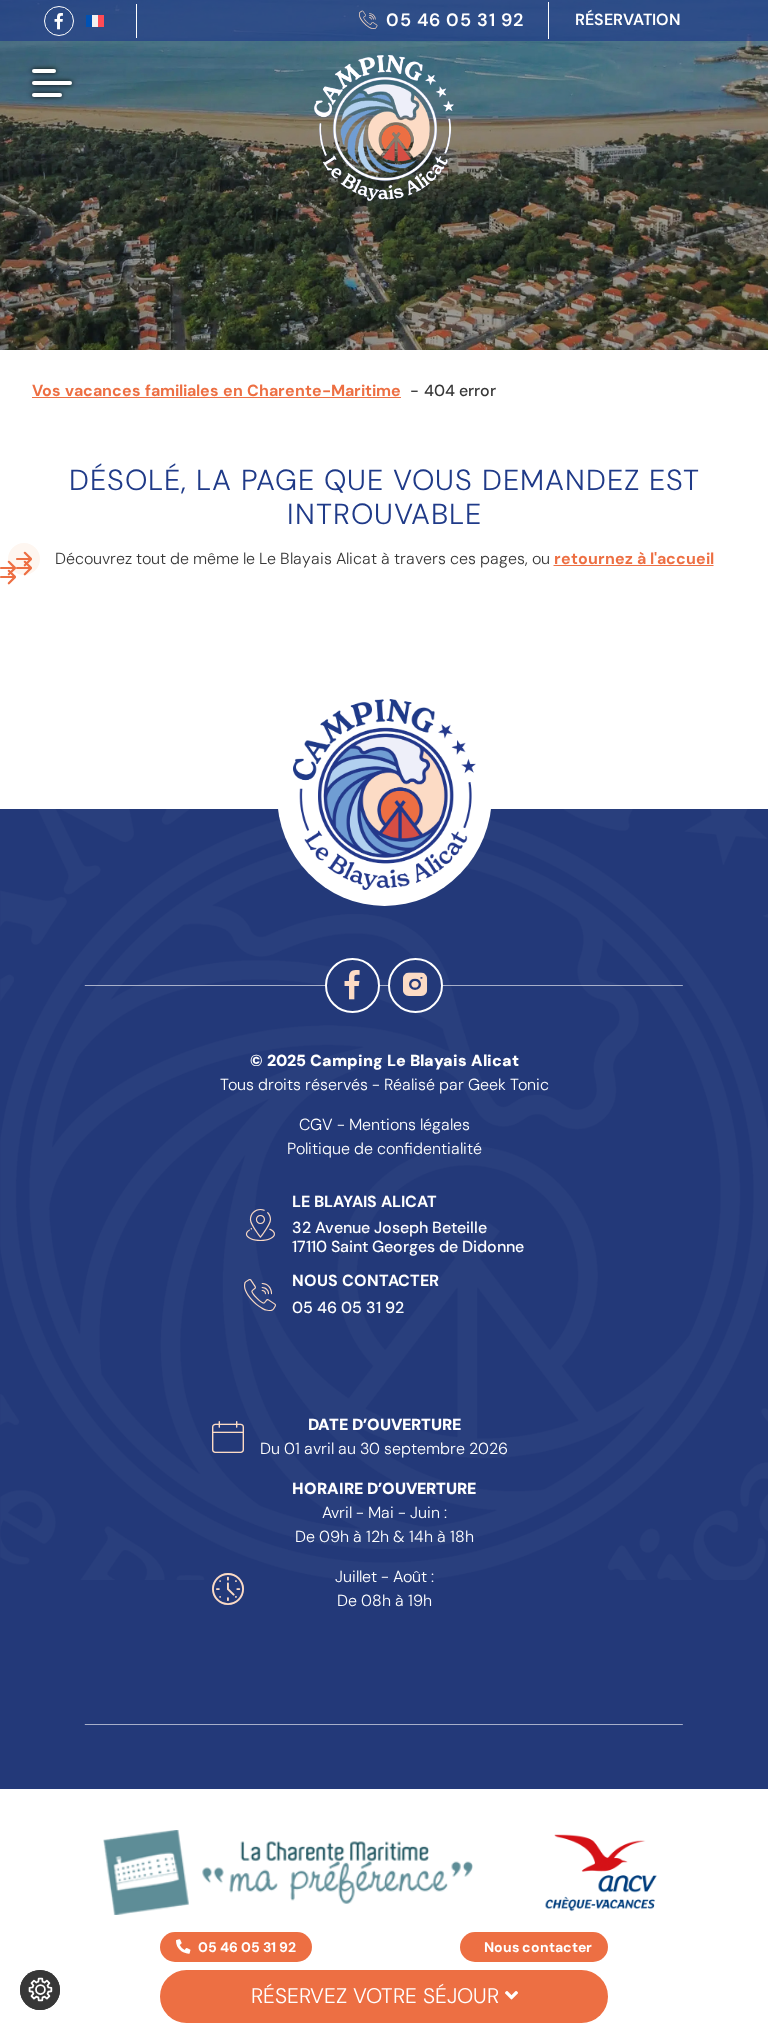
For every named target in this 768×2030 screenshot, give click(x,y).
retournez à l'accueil (634, 558)
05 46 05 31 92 (348, 1308)
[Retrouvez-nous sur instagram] (415, 985)
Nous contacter (538, 1947)
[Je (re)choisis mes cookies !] (40, 1990)
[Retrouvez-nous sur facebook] (59, 21)
